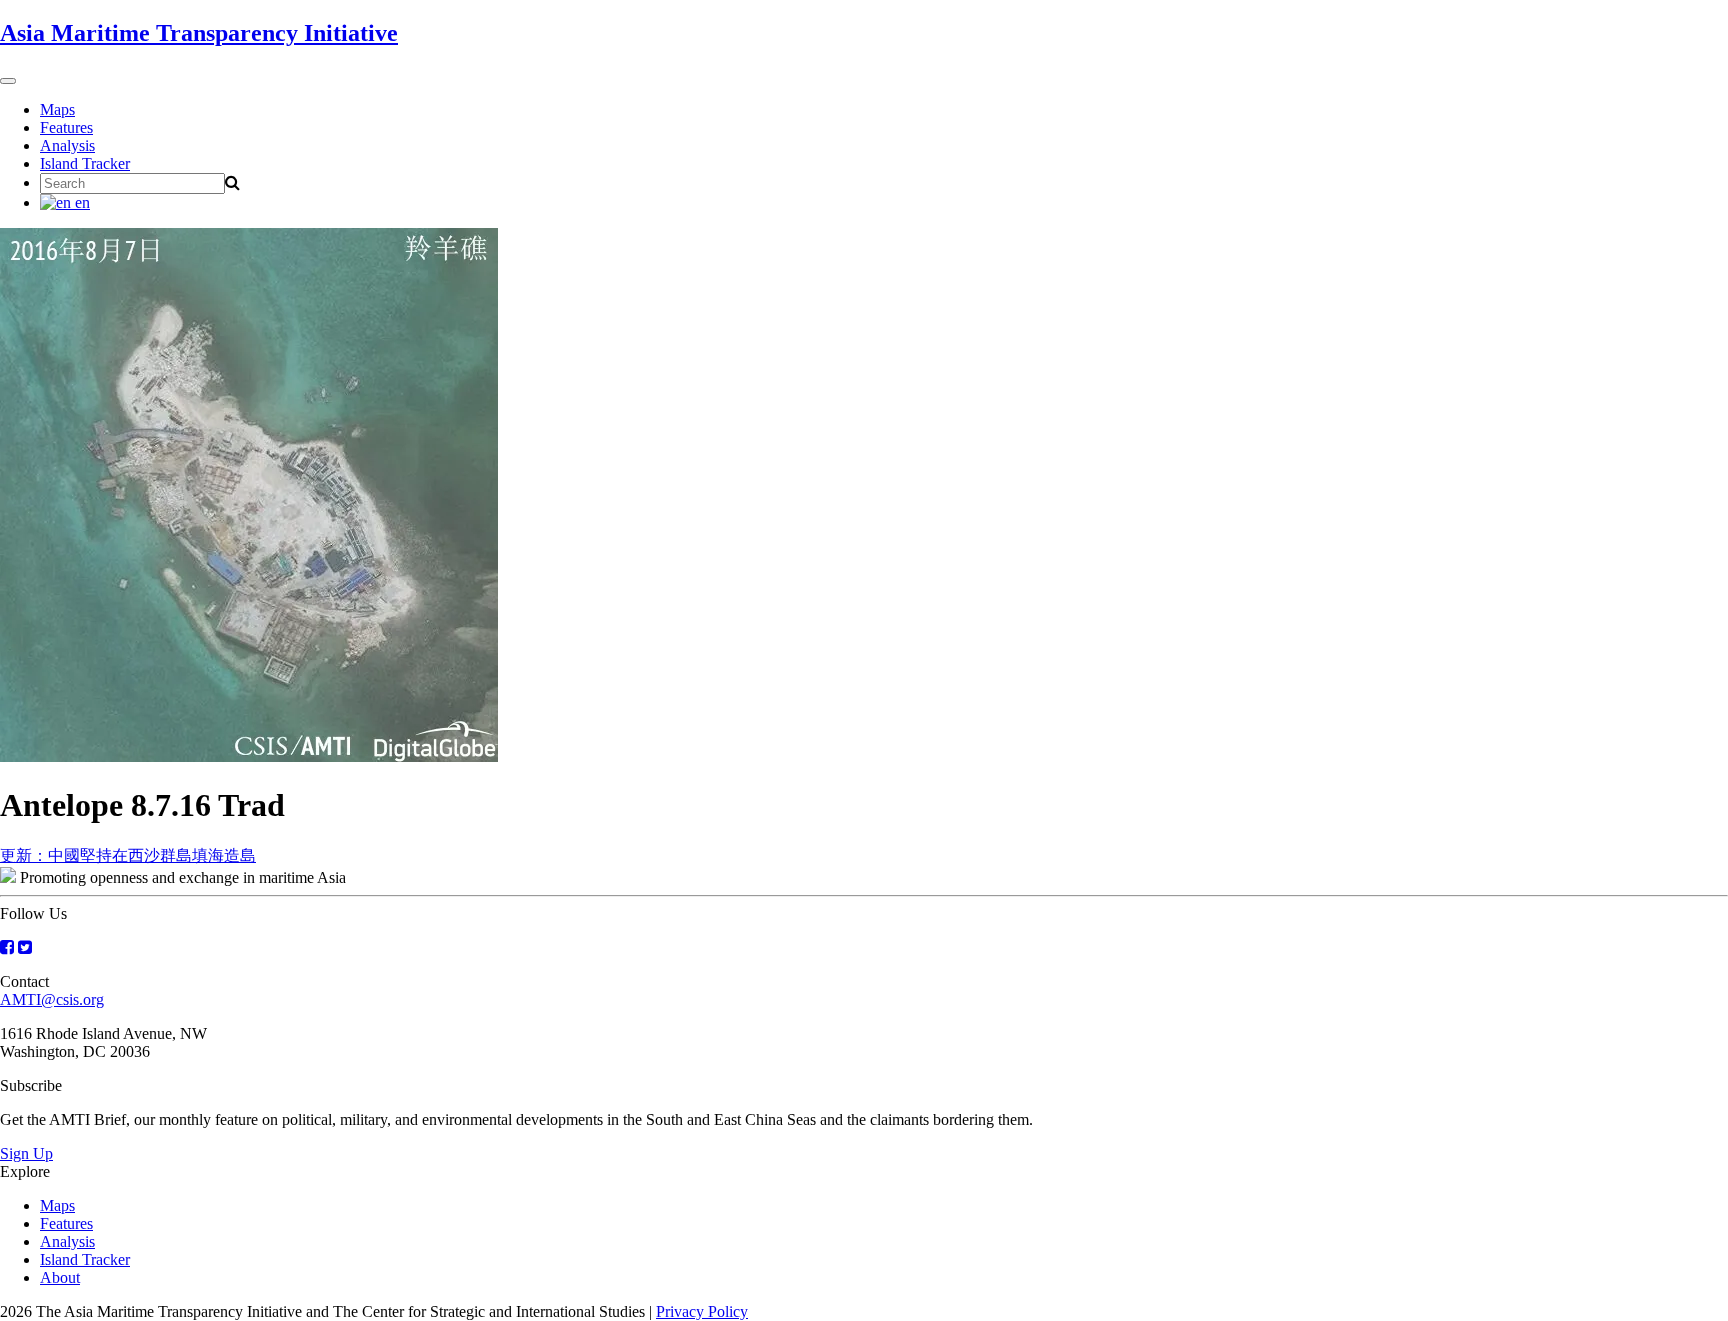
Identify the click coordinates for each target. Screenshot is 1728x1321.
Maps (57, 109)
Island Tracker (85, 163)
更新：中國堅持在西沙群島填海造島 (128, 855)
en (80, 202)
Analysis (67, 145)
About (60, 1277)
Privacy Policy (702, 1311)
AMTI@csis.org (52, 999)
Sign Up (26, 1153)
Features (66, 127)
